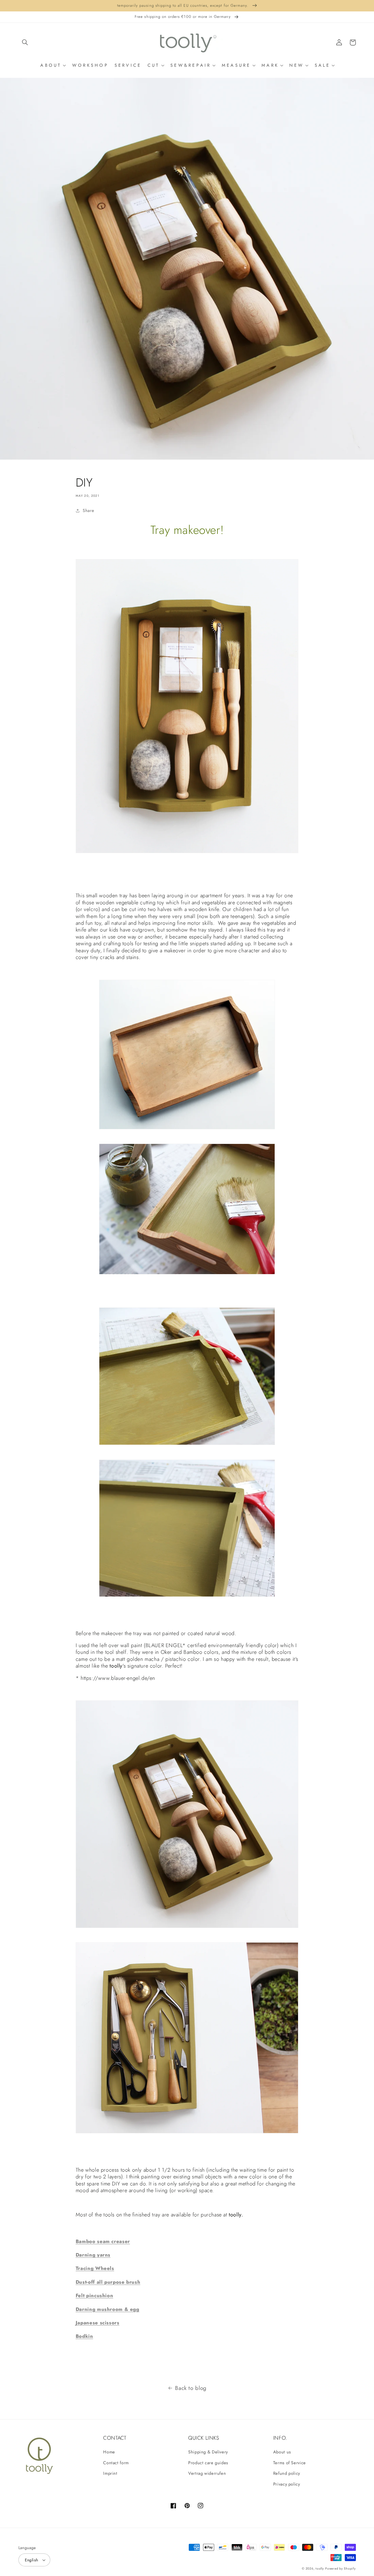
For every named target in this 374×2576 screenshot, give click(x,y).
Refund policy (287, 2473)
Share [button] (88, 511)
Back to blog (191, 2388)
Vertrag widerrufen (207, 2473)
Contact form (116, 2463)
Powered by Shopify (340, 2569)
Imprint (110, 2473)
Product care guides (208, 2463)
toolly (320, 2569)
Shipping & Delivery (208, 2452)
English (32, 2560)
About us (282, 2452)
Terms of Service (290, 2463)
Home (109, 2452)
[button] (25, 42)
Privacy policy (287, 2484)
